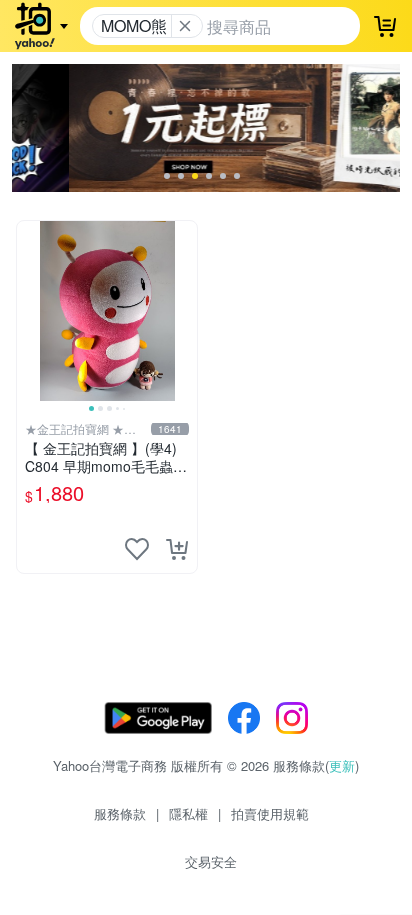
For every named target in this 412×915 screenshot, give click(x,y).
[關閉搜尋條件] (185, 26)
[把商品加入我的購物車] (177, 549)
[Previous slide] (30, 311)
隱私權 (188, 813)
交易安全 (211, 861)
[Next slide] (184, 311)
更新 (342, 765)
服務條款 (120, 813)
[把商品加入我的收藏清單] (137, 549)
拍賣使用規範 (270, 813)
